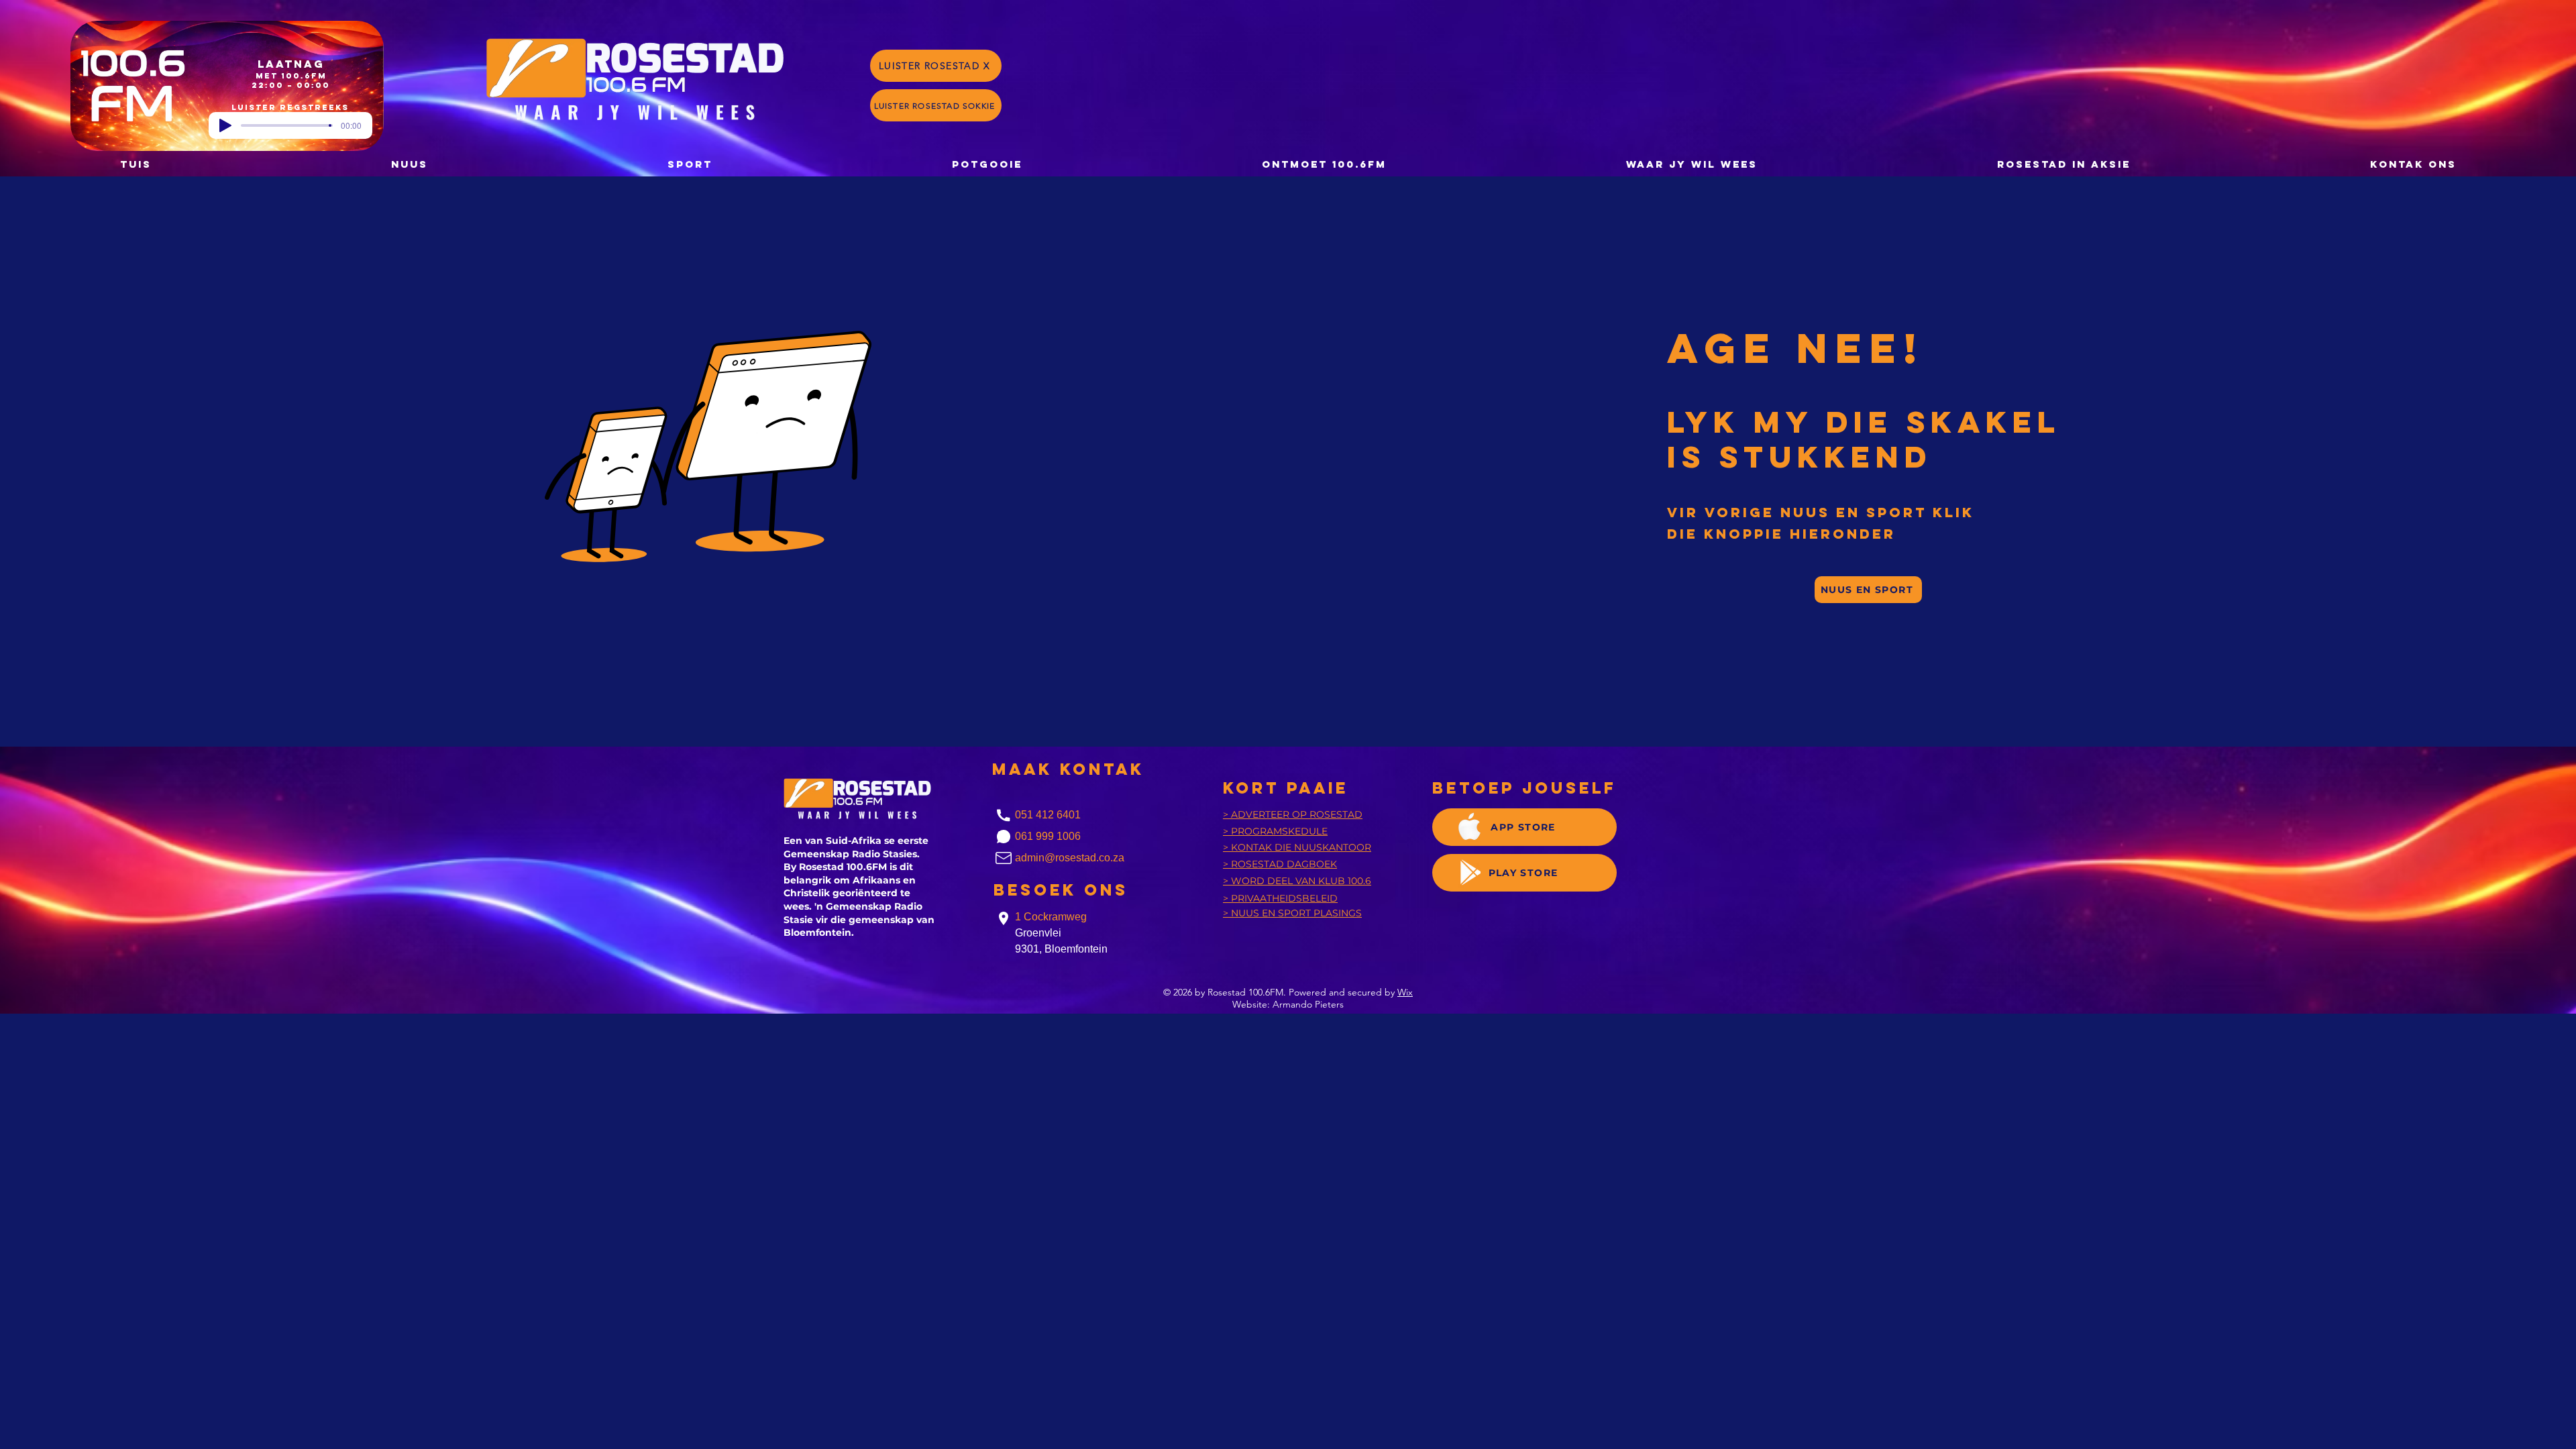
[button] (987, 164)
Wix (1405, 992)
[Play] (225, 125)
